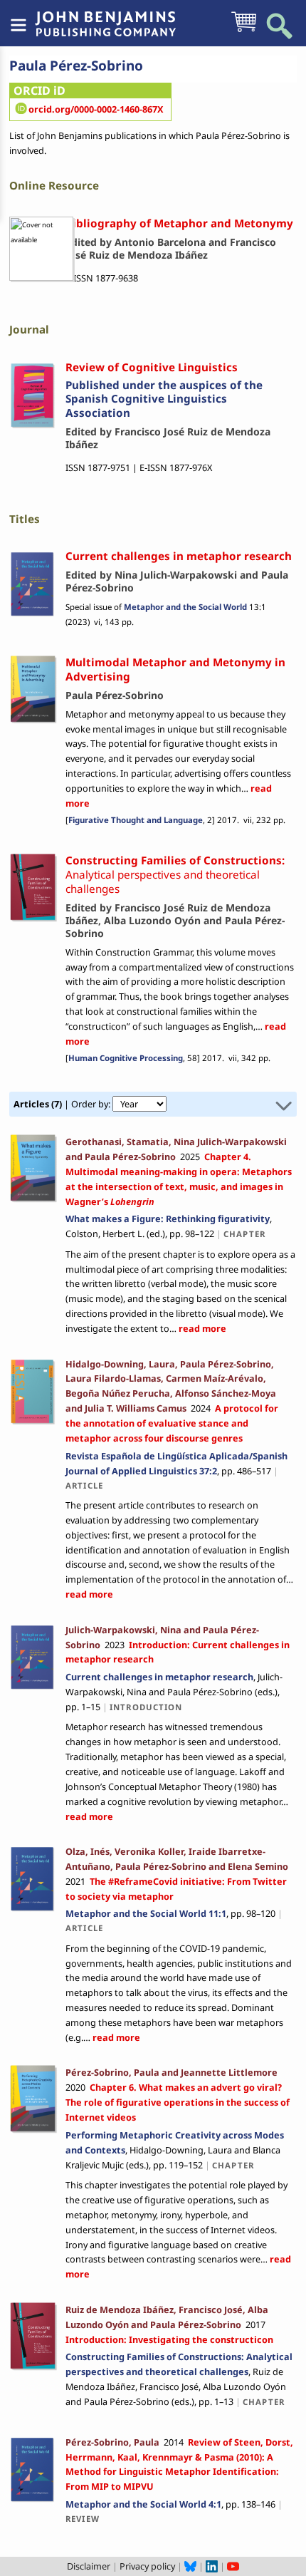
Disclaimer (89, 2566)
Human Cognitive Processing (126, 1058)
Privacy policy (147, 2566)
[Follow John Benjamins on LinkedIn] (212, 2566)
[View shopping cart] (244, 31)
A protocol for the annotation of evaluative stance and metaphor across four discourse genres (172, 1423)
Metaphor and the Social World (185, 607)
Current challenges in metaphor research (159, 1677)
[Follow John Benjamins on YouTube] (233, 2566)
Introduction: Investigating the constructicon (169, 2339)
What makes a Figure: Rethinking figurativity (168, 1219)
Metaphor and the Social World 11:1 (146, 1913)
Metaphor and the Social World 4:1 (143, 2504)
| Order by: (63, 1104)
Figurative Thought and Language (136, 820)
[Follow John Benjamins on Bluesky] (190, 2566)
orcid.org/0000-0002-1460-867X (96, 109)
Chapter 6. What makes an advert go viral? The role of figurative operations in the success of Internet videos (178, 2102)
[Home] (105, 16)
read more (201, 1328)
